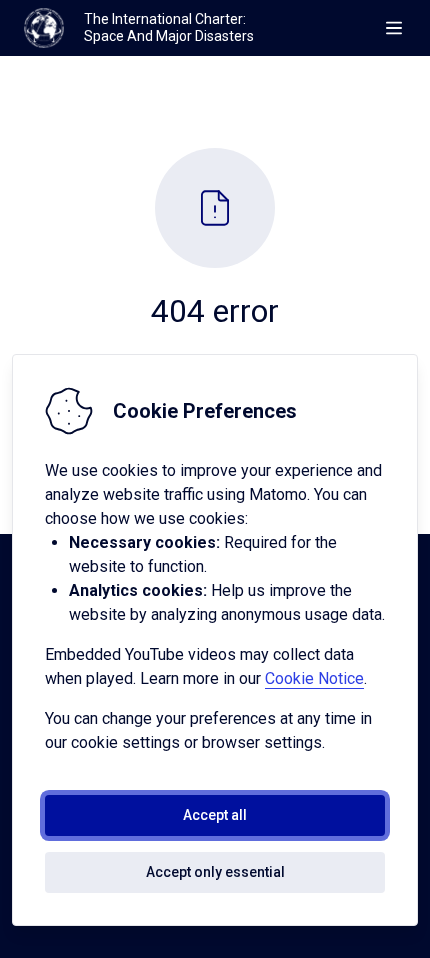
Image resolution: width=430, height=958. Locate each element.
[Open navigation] (394, 28)
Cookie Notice (314, 678)
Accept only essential (215, 872)
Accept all (215, 815)
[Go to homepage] (44, 28)
